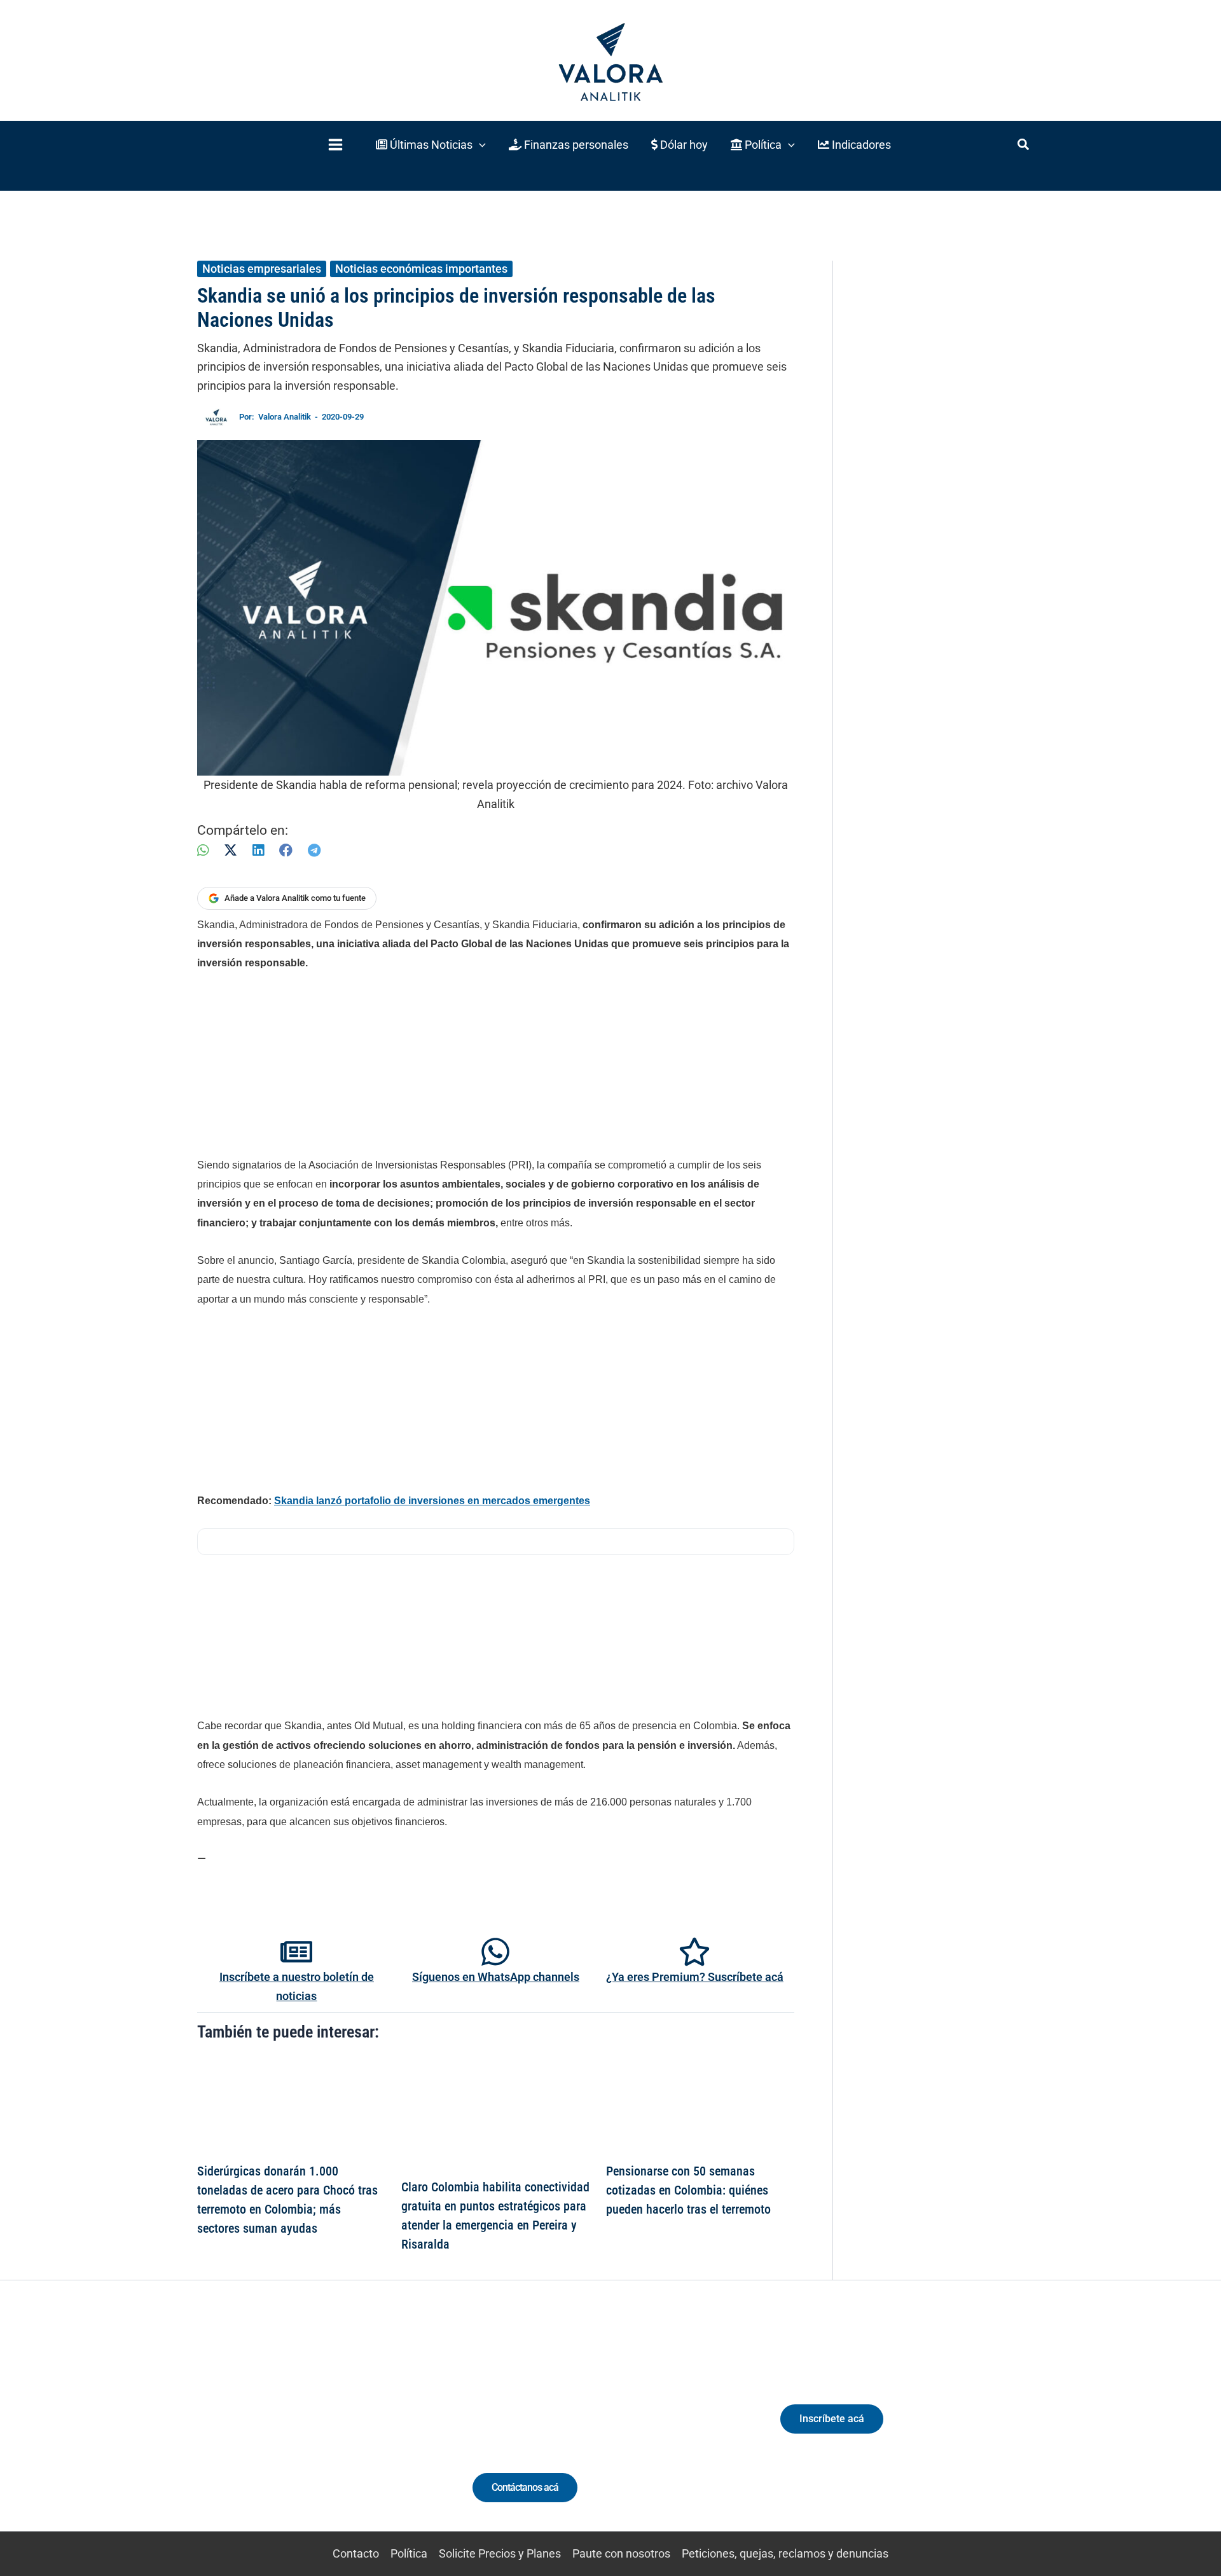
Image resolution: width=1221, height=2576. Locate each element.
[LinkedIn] (258, 850)
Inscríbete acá (832, 2419)
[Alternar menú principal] (335, 145)
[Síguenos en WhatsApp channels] (495, 1952)
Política (409, 2553)
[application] (479, 145)
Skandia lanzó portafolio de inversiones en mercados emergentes (432, 1501)
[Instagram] (292, 2429)
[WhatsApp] (203, 850)
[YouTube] (339, 2429)
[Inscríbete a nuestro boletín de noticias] (296, 1952)
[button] (431, 145)
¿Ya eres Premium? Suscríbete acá (695, 1977)
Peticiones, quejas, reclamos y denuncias (785, 2553)
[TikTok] (315, 2429)
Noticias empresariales (262, 269)
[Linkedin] (268, 2429)
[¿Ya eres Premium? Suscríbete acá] (694, 1952)
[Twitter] (245, 2429)
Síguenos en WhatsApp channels (496, 1977)
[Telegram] (314, 850)
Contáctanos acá (525, 2487)
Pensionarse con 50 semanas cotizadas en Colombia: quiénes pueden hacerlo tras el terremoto (688, 2190)
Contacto (356, 2553)
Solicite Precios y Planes (500, 2553)
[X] (231, 850)
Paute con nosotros (621, 2553)
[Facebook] (286, 850)
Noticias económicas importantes (421, 269)
